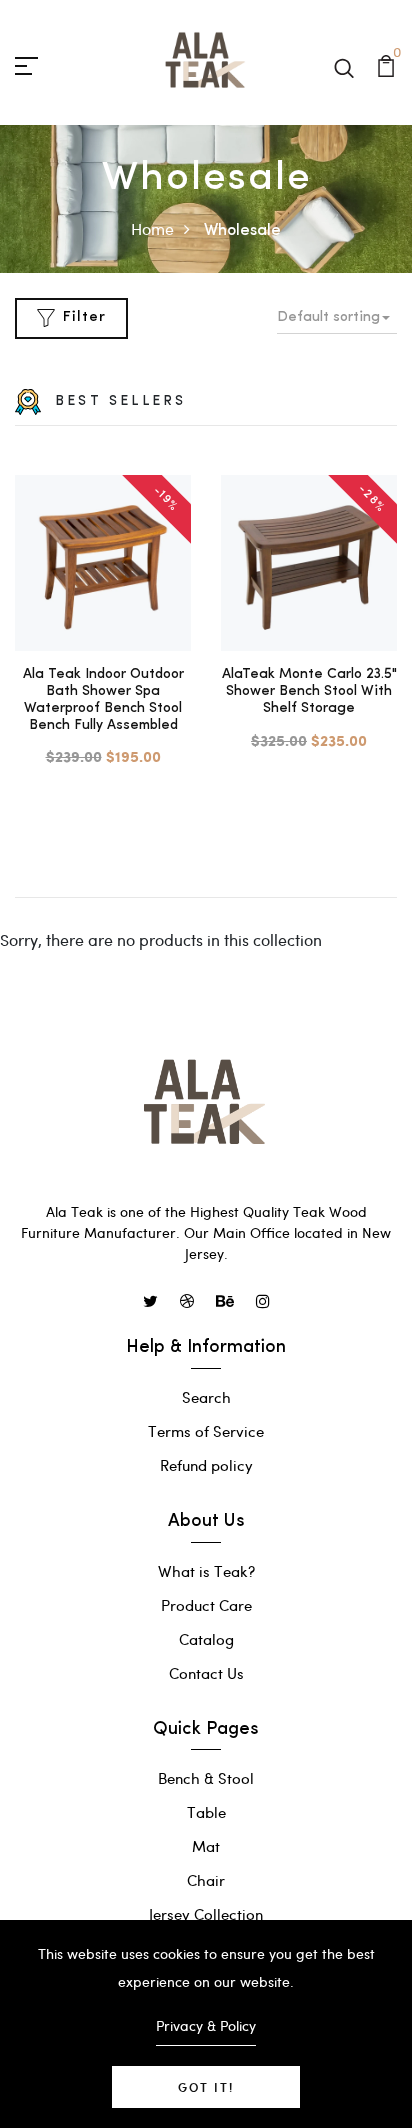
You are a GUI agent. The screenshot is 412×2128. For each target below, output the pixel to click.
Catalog (206, 1639)
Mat (206, 1846)
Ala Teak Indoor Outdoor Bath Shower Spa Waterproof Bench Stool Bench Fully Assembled (103, 699)
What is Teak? (206, 1571)
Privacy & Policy (206, 2025)
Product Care (206, 1605)
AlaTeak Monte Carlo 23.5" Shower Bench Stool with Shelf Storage (309, 691)
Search (206, 1397)
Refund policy (206, 1465)
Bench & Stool (206, 1778)
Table (206, 1812)
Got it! (206, 2087)
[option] (103, 622)
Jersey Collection (206, 1914)
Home (152, 228)
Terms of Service (206, 1431)
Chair (206, 1880)
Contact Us (206, 1673)
